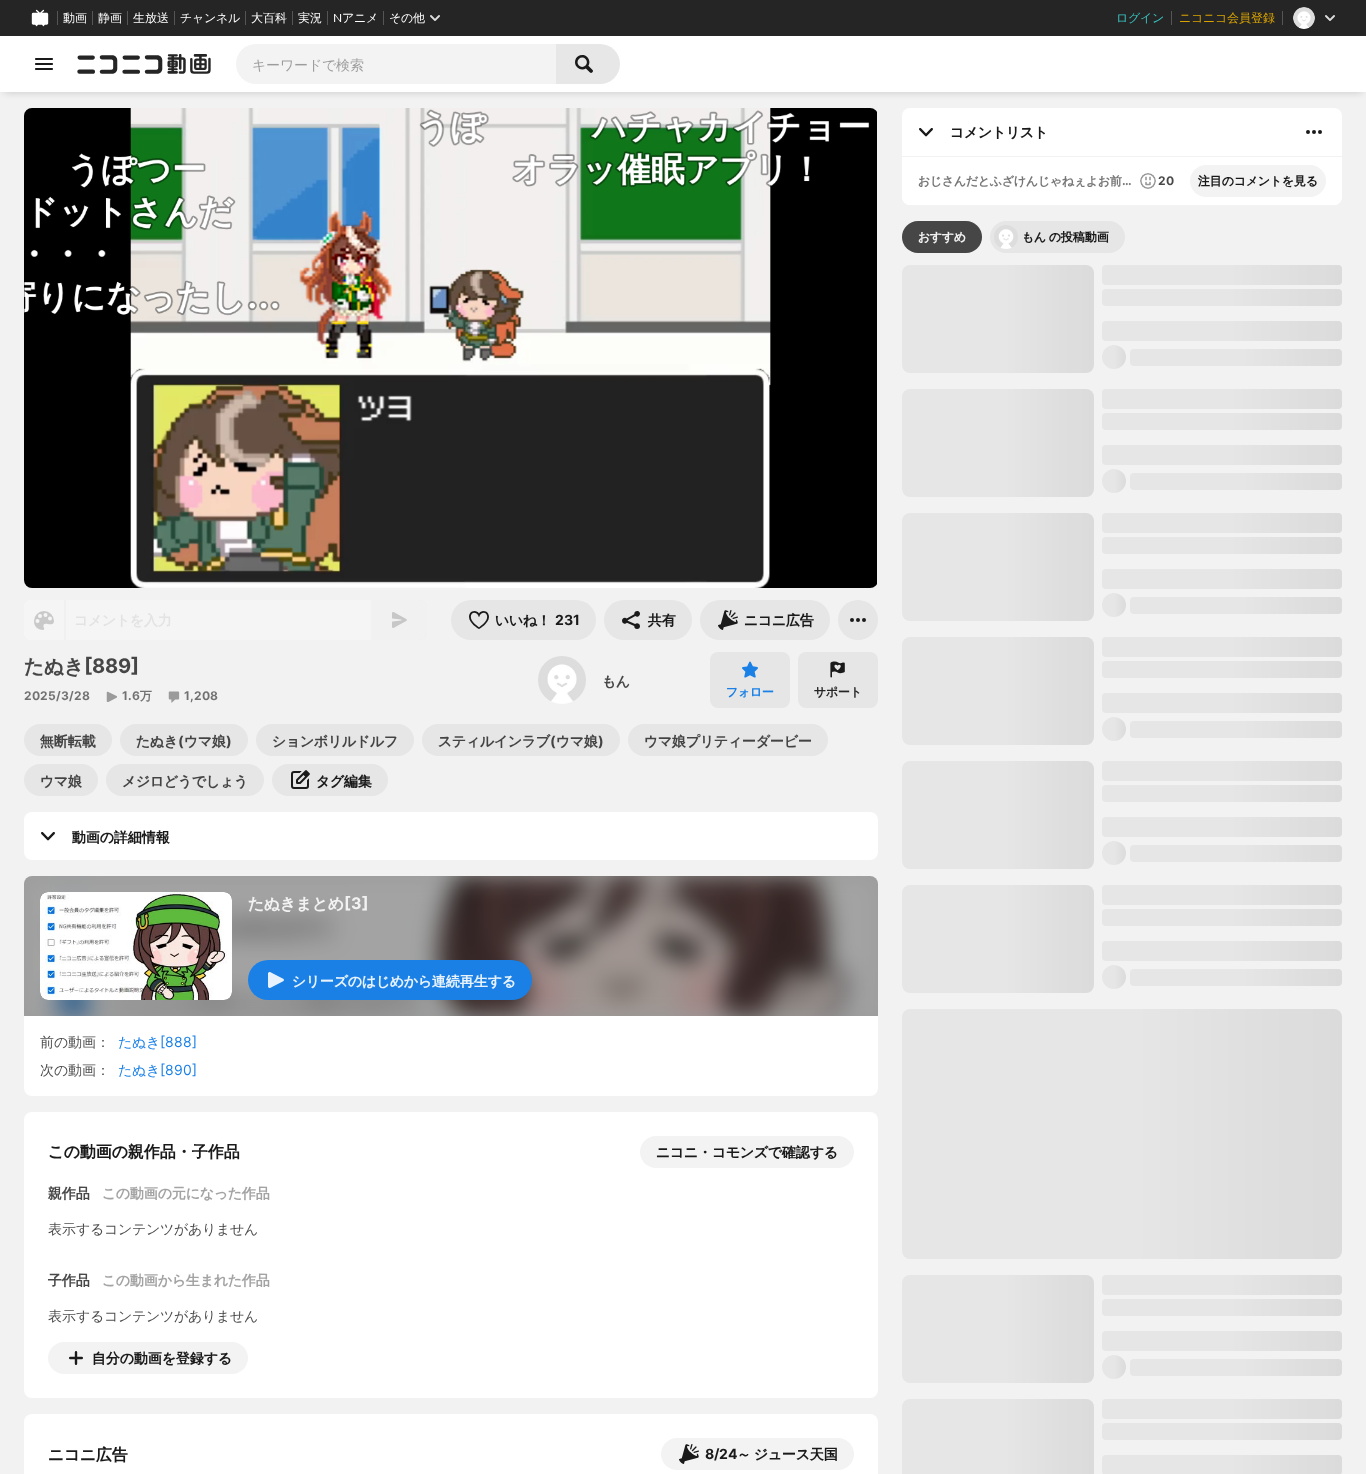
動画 (75, 18)
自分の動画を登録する (162, 1357)
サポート (838, 691)
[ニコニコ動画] (144, 64)
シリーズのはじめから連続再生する (404, 980)
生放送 (151, 18)
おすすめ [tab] (942, 236)
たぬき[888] (157, 1041)
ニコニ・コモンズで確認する (747, 1151)
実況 (310, 18)
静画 (110, 18)
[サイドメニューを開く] (44, 64)
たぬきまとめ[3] (308, 903)
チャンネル (210, 18)
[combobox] (396, 64)
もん (616, 680)
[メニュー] (858, 620)
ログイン (1140, 18)
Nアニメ (355, 18)
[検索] (588, 64)
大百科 (269, 18)
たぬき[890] (157, 1069)
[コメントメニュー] (1314, 132)
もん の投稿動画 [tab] (1065, 236)
